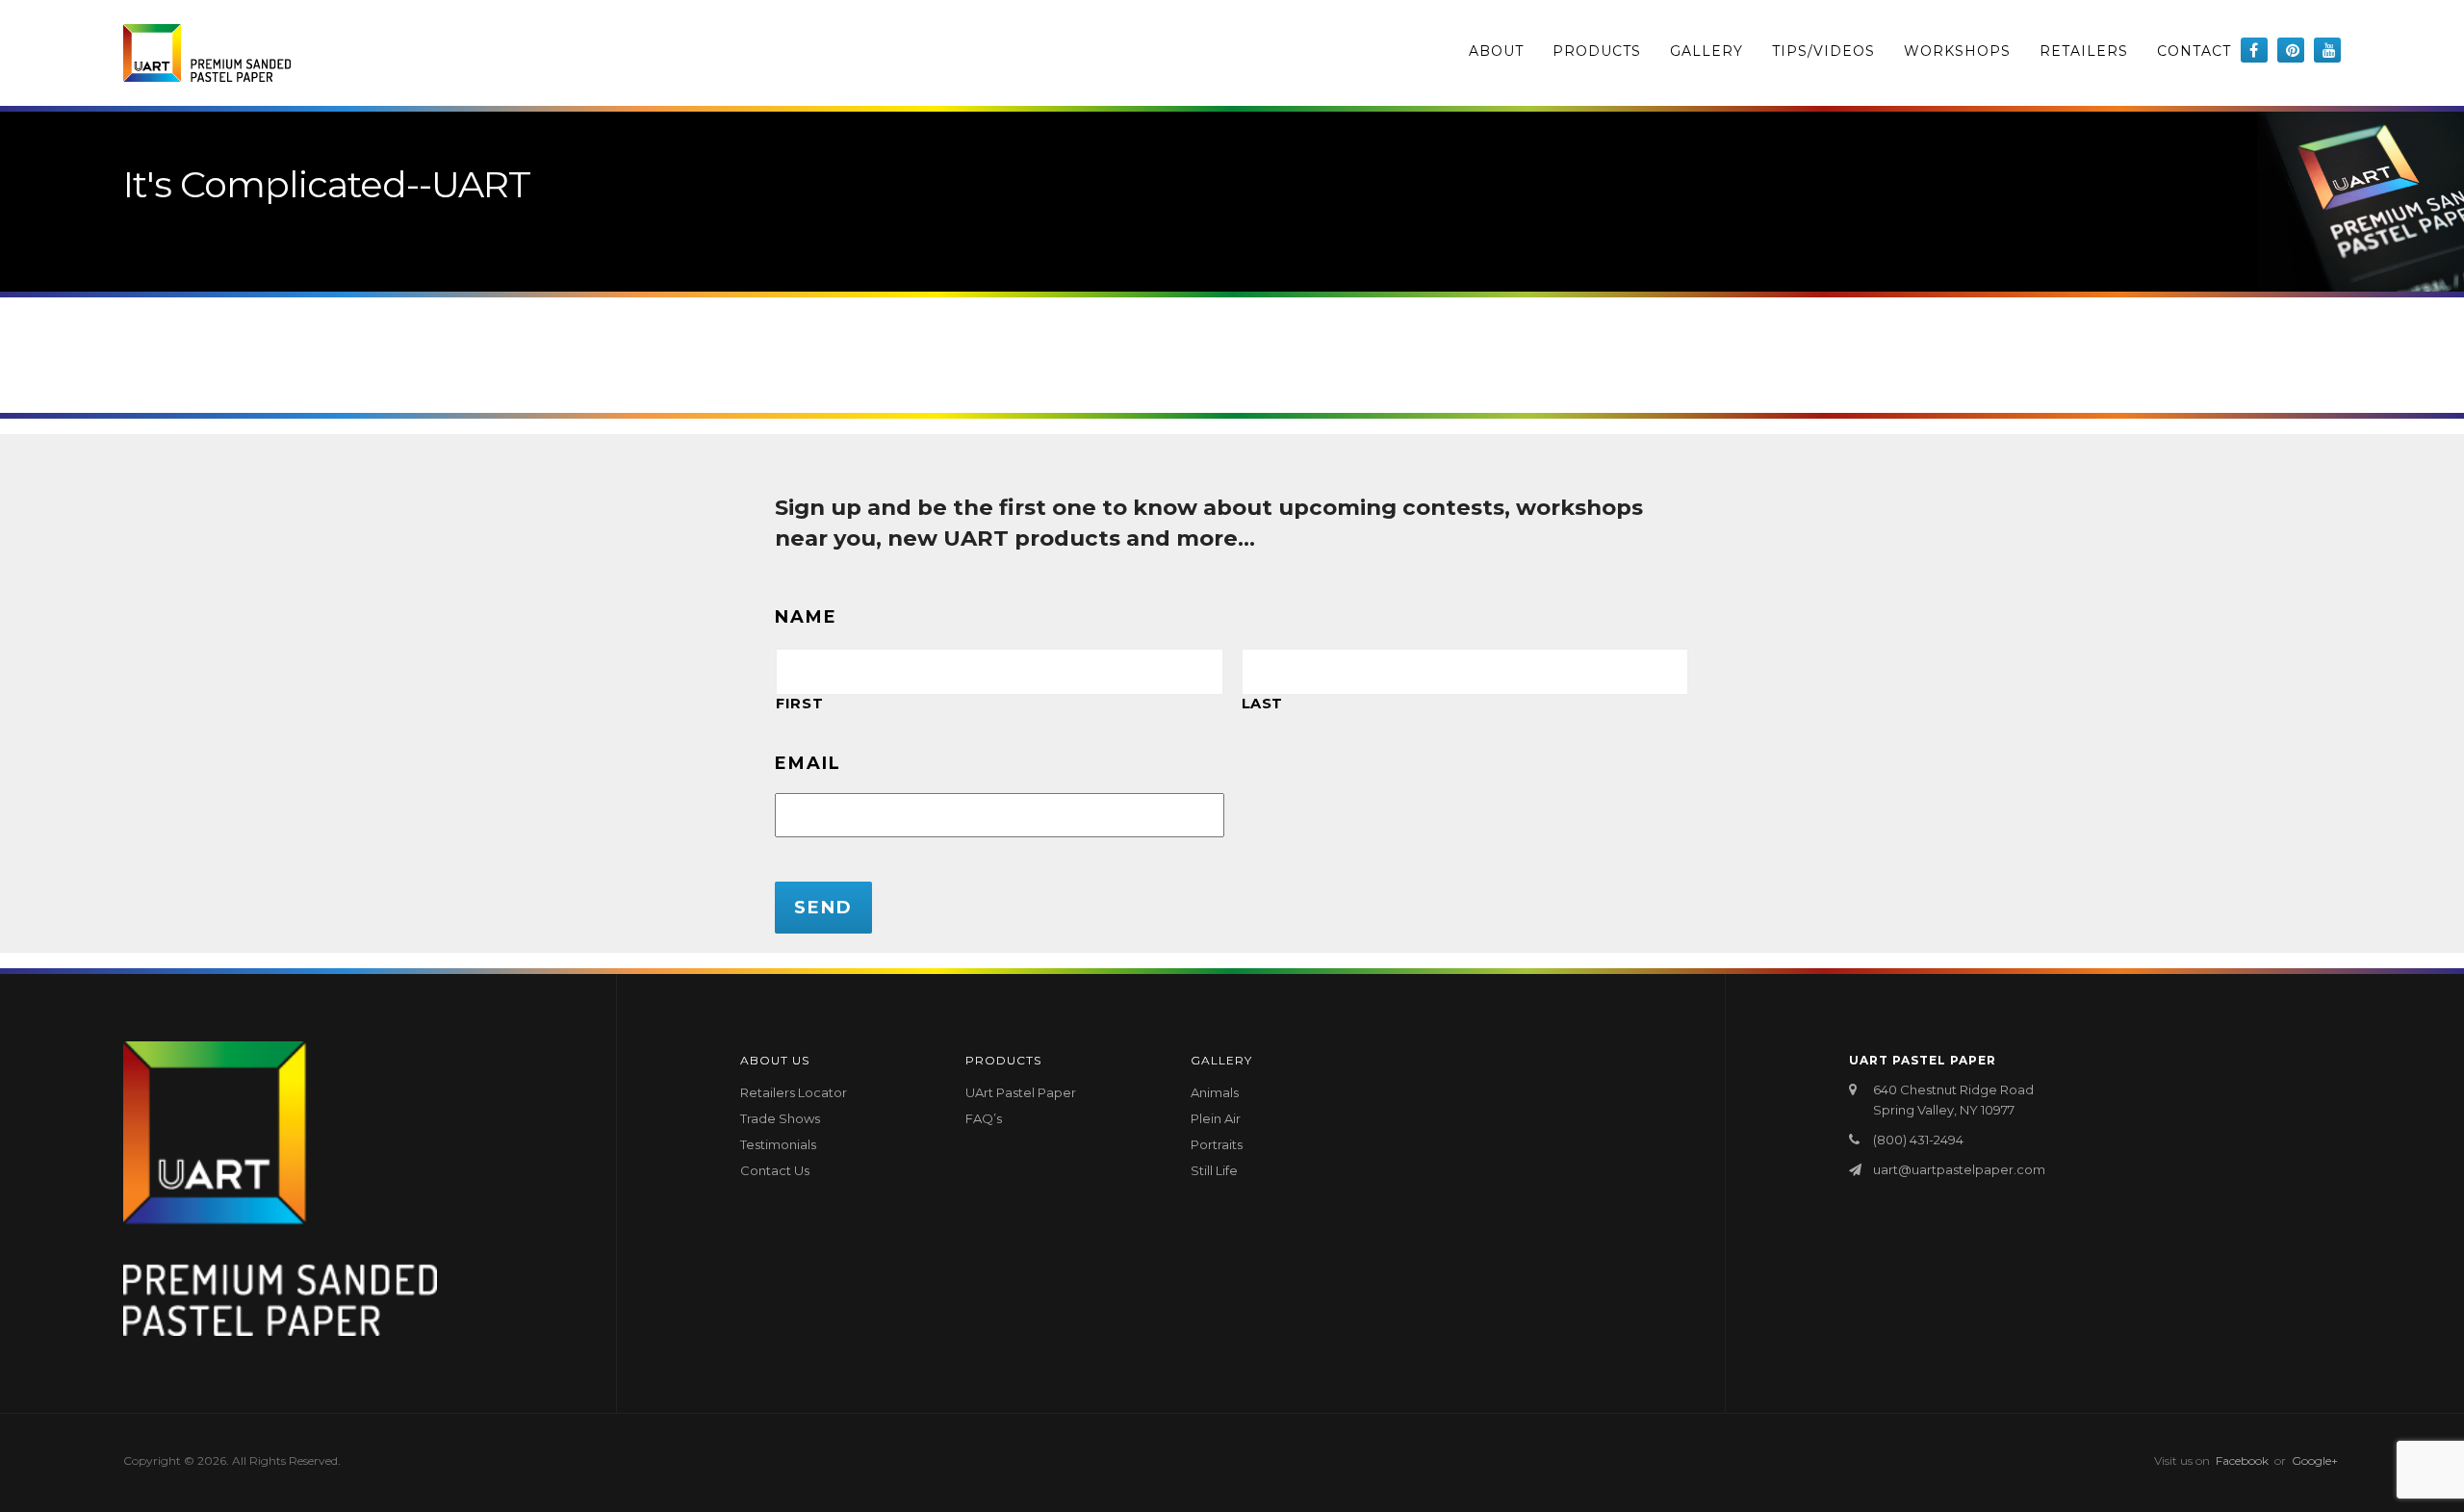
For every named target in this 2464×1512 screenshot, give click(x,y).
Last (1263, 704)
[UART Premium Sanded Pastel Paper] (207, 53)
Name (806, 617)
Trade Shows (780, 1118)
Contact (2194, 51)
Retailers (2084, 51)
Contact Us (775, 1170)
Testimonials (778, 1144)
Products (1597, 51)
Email (808, 763)
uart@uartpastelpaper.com (1959, 1169)
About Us (775, 1060)
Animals (1215, 1092)
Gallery (1707, 51)
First (799, 704)
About (1496, 51)
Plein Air (1216, 1118)
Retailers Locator (794, 1092)
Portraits (1217, 1144)
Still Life (1214, 1170)
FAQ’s (984, 1118)
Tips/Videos (1823, 51)
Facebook (2242, 1461)
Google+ (2315, 1461)
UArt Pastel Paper (1021, 1092)
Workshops (1957, 51)
